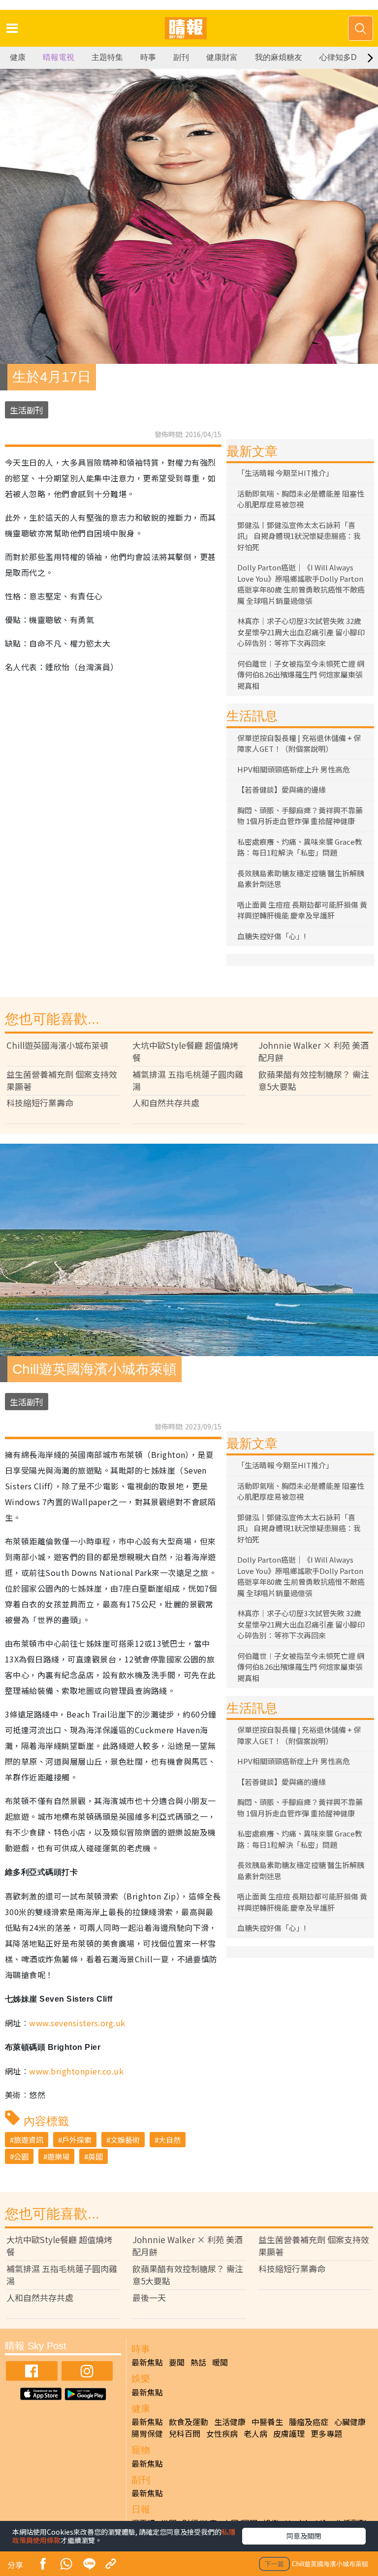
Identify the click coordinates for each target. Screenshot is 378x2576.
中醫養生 (267, 2422)
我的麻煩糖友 (279, 57)
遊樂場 (58, 2156)
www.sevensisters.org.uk (77, 2023)
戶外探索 (77, 2140)
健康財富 (222, 57)
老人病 (255, 2433)
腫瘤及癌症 (309, 2422)
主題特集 (107, 57)
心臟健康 (350, 2422)
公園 (21, 2156)
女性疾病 (222, 2433)
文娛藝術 (125, 2140)
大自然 (170, 2140)
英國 (95, 2156)
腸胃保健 (147, 2433)
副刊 (181, 57)
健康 (18, 57)
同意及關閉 (304, 2536)
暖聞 (220, 2362)
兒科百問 (185, 2433)
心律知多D (338, 57)
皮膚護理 (289, 2433)
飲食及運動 (189, 2422)
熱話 (198, 2362)
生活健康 (230, 2422)
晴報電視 (59, 57)
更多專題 (326, 2433)
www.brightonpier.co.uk (76, 2071)
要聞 (177, 2362)
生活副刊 (27, 410)
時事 (148, 57)
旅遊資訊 (29, 2140)
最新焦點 (147, 2362)
